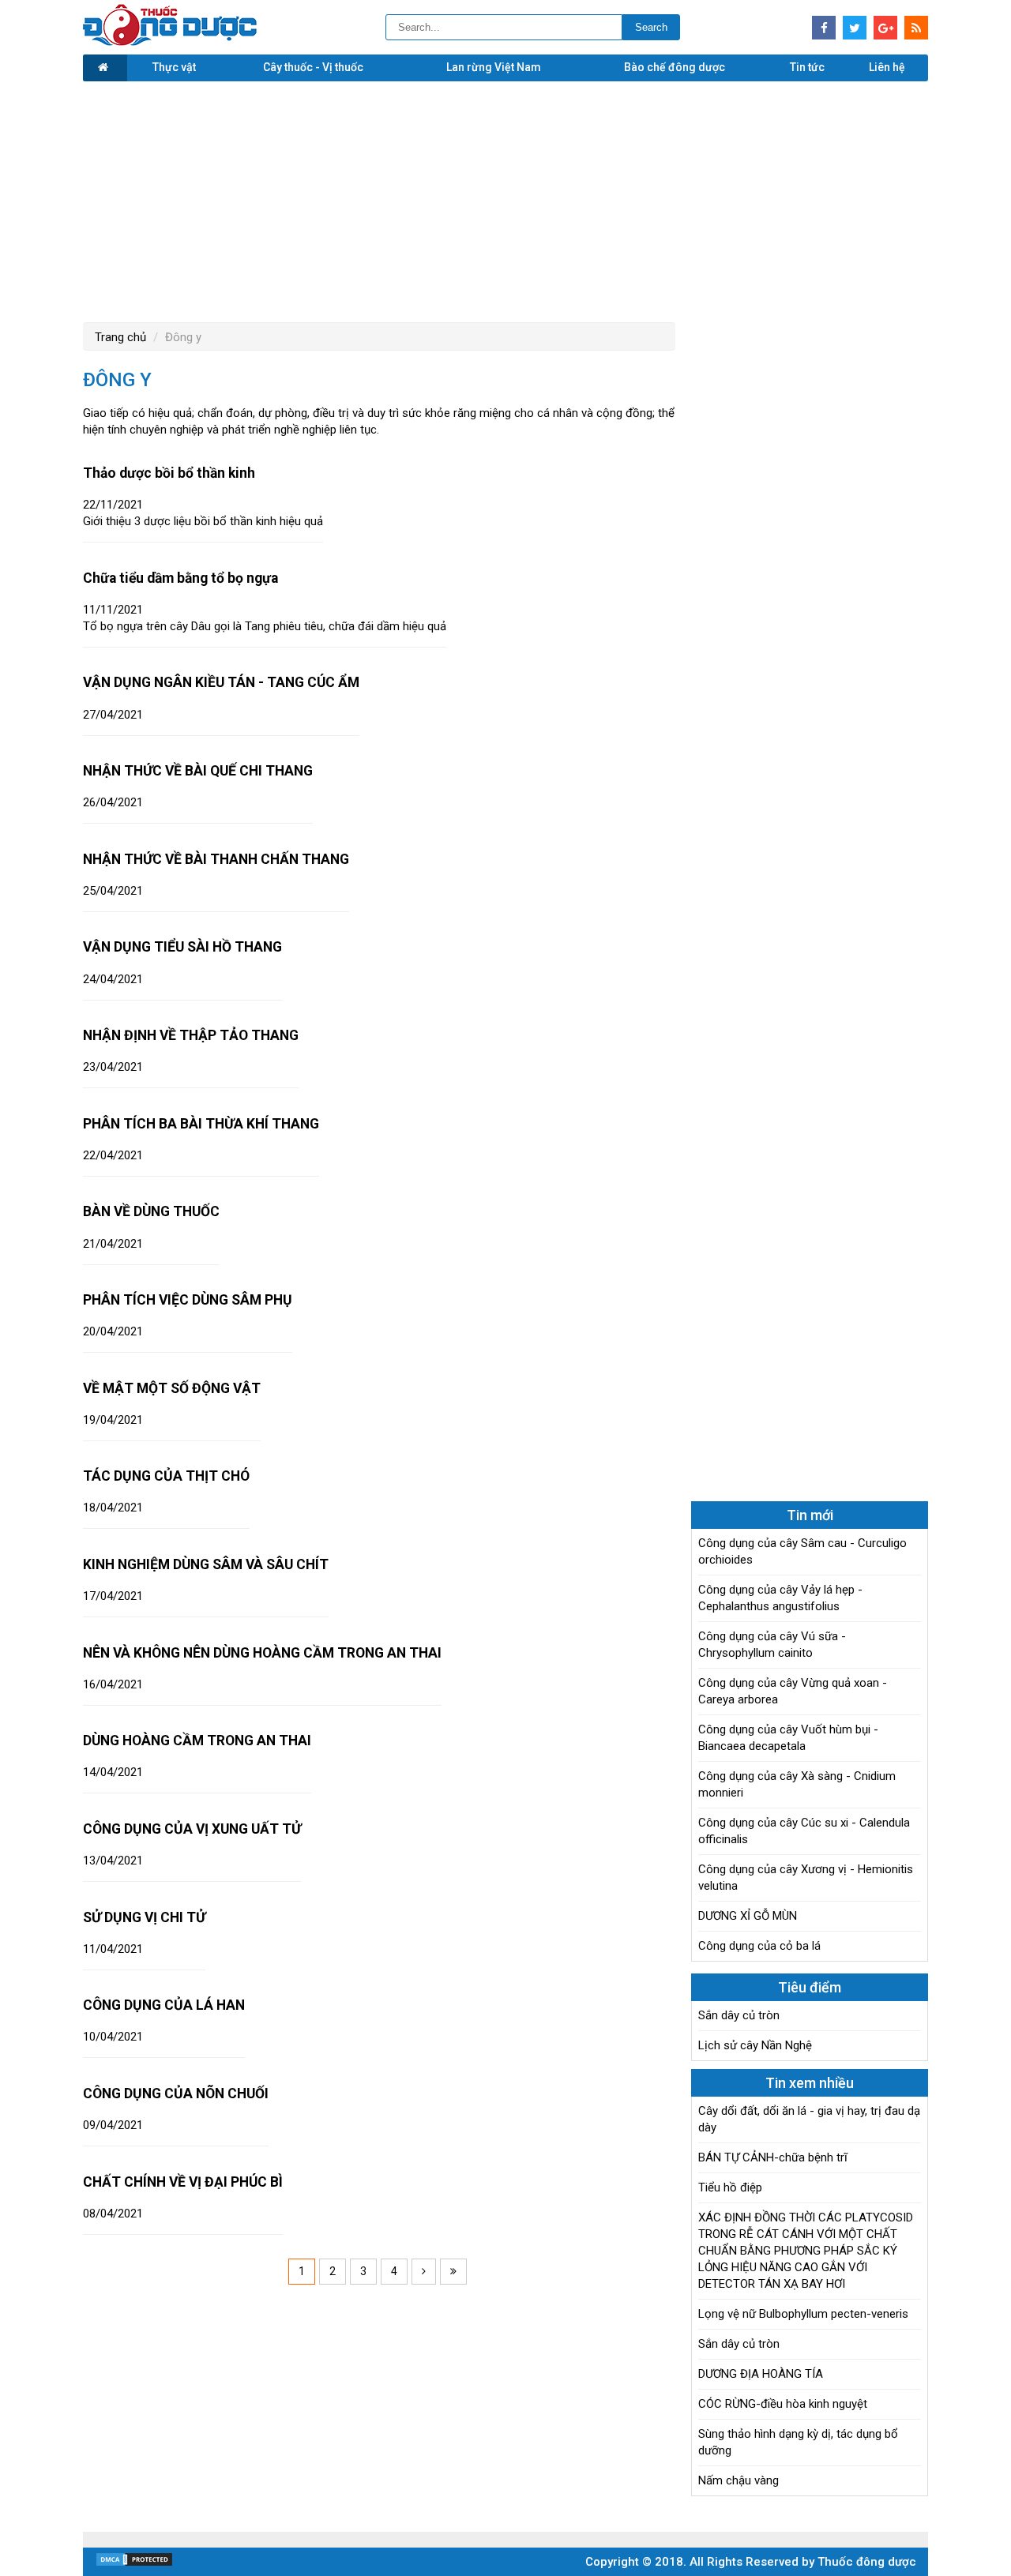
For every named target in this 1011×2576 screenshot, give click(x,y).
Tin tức (807, 67)
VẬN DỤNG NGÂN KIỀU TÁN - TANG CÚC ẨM (221, 682)
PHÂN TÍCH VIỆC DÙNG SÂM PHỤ (188, 1300)
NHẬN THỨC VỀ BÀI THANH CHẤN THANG (216, 859)
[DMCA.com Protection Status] (134, 2563)
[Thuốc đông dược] (170, 42)
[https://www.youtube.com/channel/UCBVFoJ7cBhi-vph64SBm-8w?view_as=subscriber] (916, 28)
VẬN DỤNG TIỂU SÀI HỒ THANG (182, 947)
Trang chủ (120, 337)
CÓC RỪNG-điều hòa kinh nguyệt (783, 2404)
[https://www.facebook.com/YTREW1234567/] (824, 28)
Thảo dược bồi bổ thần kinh (169, 473)
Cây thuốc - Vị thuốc (313, 67)
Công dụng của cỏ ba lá (759, 1946)
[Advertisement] (505, 200)
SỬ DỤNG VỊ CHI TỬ (144, 1917)
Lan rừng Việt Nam (494, 67)
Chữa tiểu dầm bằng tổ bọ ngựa (180, 578)
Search (651, 27)
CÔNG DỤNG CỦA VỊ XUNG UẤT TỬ (192, 1829)
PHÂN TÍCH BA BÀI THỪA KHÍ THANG (201, 1124)
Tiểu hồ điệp (730, 2187)
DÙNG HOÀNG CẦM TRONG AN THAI (197, 1740)
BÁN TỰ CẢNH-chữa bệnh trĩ (773, 2157)
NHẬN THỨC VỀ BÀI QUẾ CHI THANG (198, 771)
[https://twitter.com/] (855, 28)
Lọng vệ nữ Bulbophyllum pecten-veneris (803, 2314)
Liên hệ (887, 67)
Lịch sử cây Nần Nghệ (755, 2045)
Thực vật (174, 67)
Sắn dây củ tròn (739, 2015)
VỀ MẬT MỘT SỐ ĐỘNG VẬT (172, 1388)
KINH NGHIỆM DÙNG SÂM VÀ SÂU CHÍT (206, 1564)
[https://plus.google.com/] (885, 28)
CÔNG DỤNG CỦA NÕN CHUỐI (176, 2093)
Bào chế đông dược (675, 67)
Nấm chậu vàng (739, 2480)
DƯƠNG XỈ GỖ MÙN (748, 1916)
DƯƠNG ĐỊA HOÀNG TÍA (761, 2374)
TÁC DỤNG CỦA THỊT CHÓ (166, 1476)
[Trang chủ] (105, 68)
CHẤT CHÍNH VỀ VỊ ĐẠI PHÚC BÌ (183, 2182)
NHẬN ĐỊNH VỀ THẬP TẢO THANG (191, 1035)
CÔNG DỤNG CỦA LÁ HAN (164, 2005)
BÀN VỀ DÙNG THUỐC (151, 1211)
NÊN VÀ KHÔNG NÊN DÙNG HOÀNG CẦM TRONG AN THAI (262, 1653)
